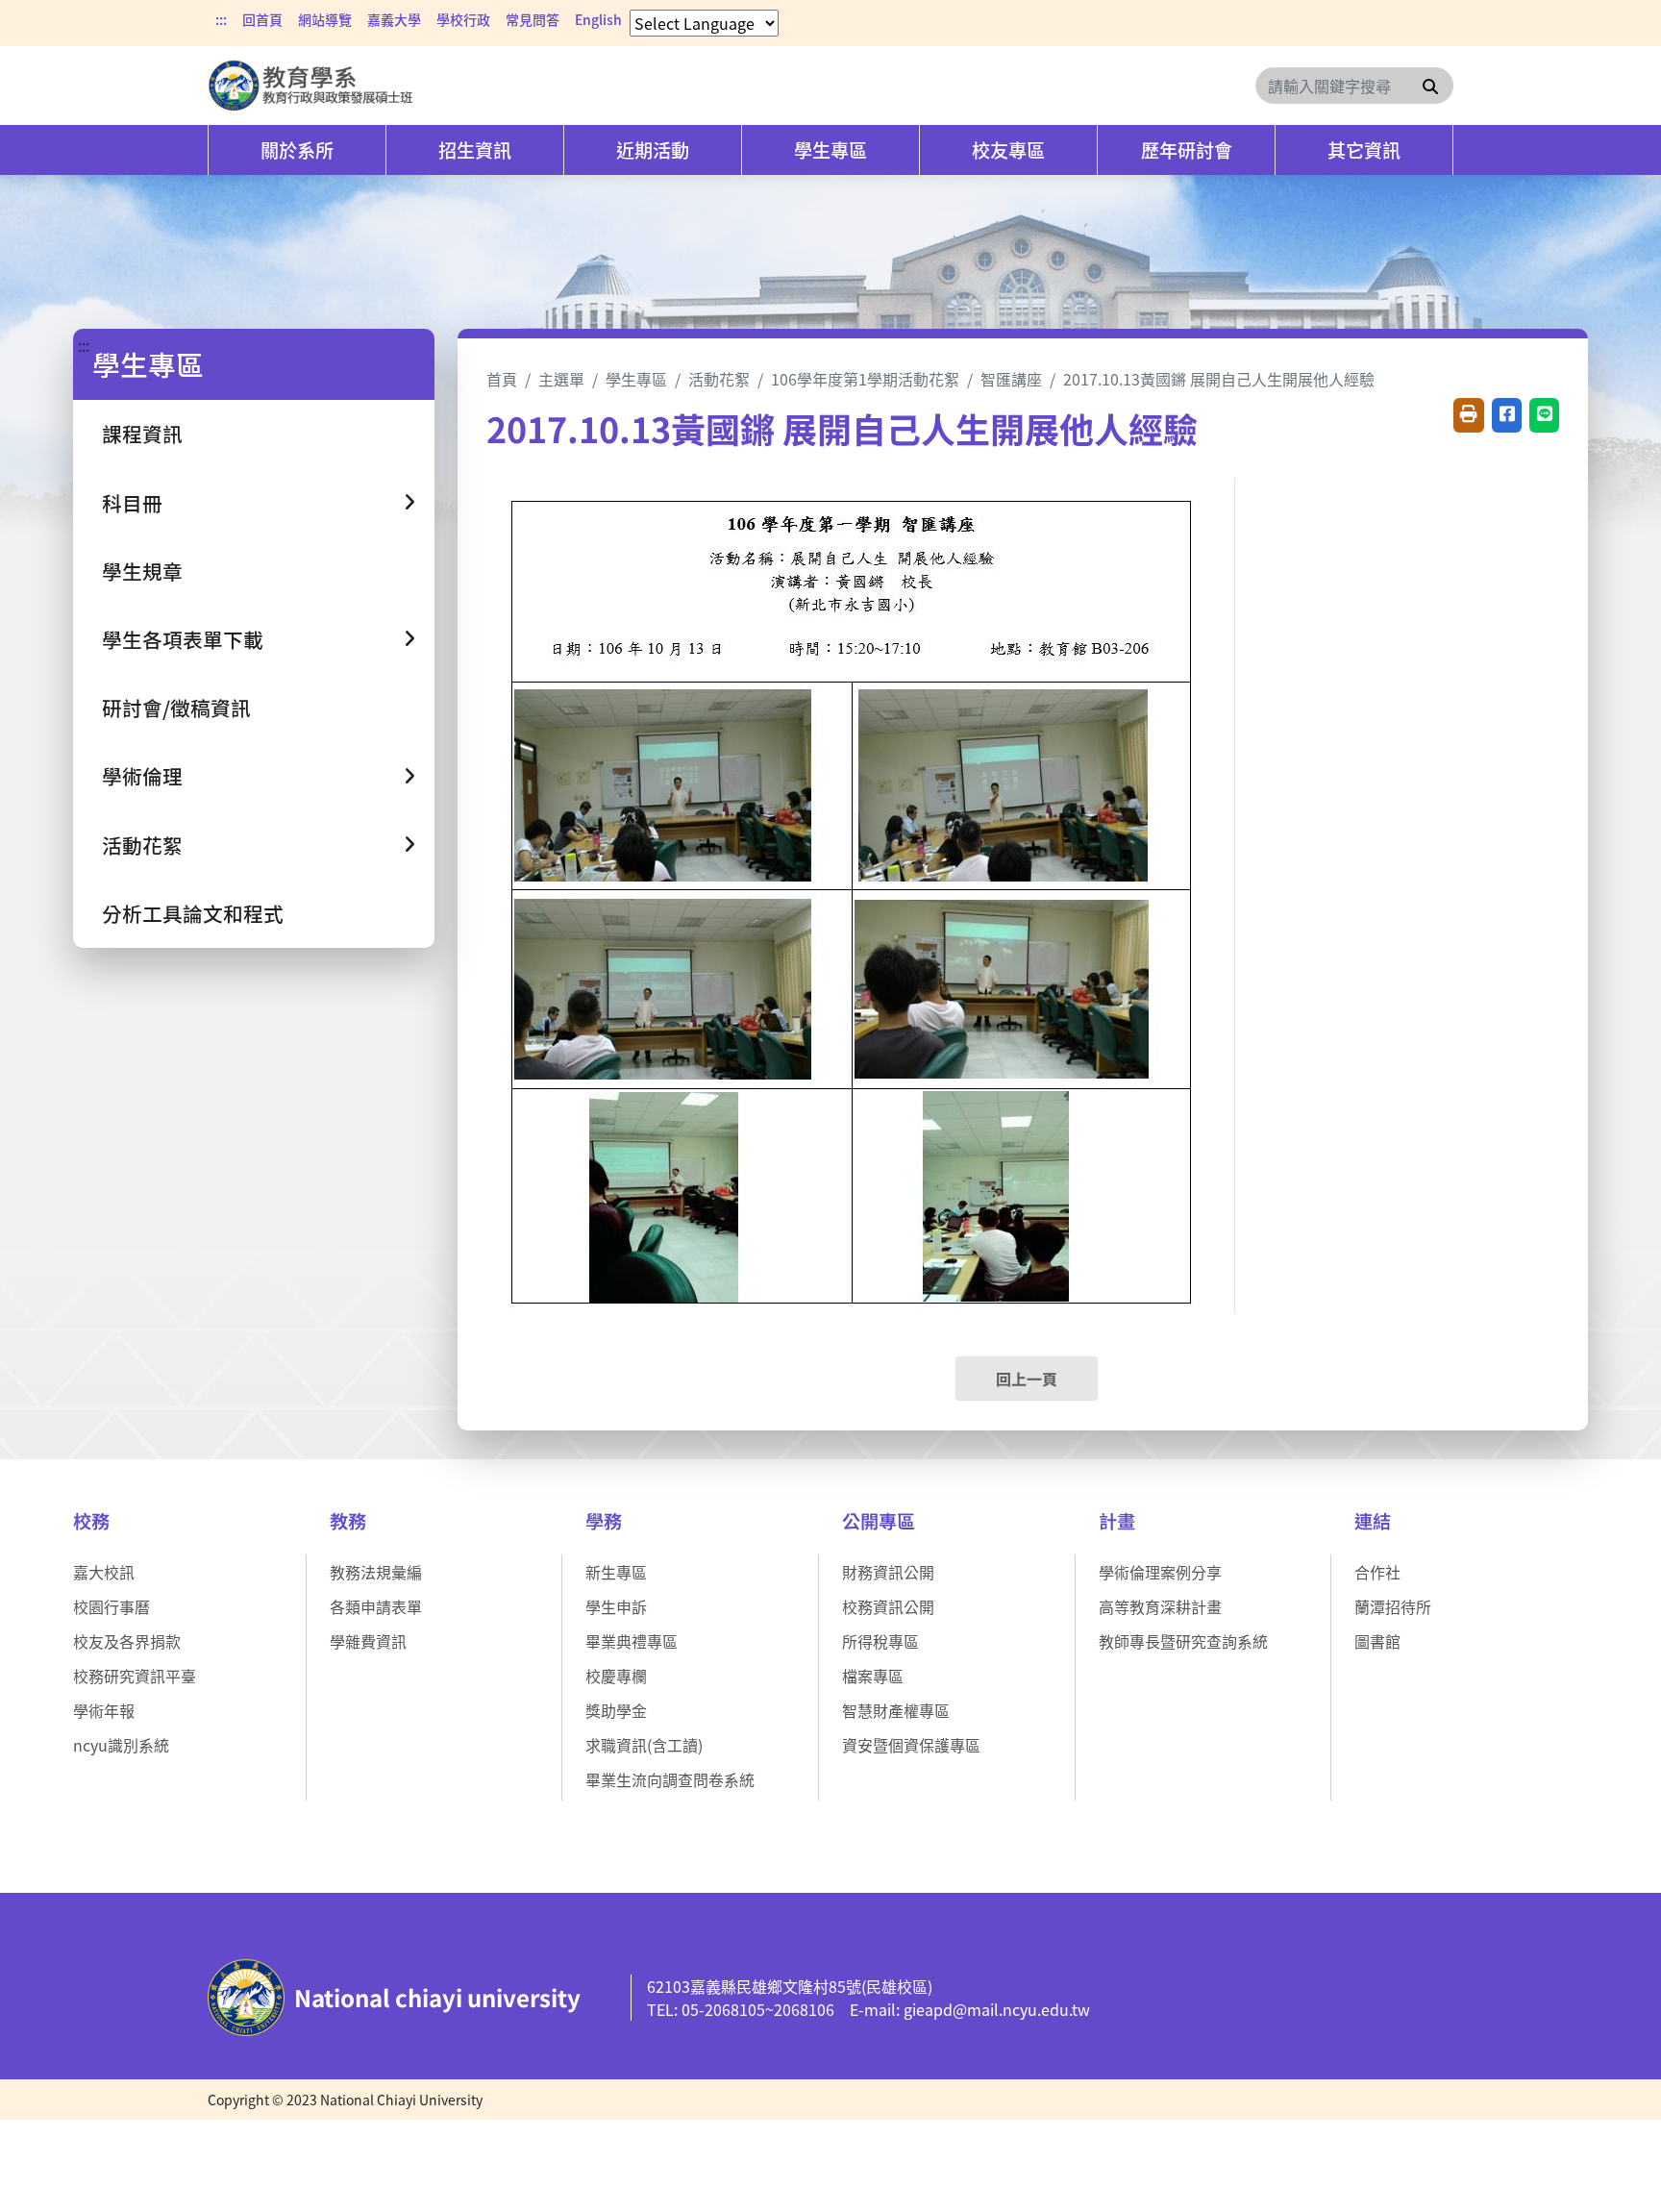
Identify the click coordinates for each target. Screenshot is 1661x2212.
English (598, 19)
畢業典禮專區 (632, 1641)
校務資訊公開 (888, 1606)
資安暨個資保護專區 (911, 1745)
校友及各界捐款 (127, 1641)
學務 (604, 1521)
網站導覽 (325, 19)
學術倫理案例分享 (1160, 1572)
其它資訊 (1364, 150)
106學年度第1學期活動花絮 (865, 379)
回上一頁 (1027, 1379)
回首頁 (262, 19)
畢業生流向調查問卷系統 (670, 1779)
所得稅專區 (880, 1641)
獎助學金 (616, 1710)
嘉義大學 (394, 19)
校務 (91, 1521)
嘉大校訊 (104, 1572)
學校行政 (463, 19)
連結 (1373, 1521)
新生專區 (616, 1572)
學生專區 (830, 150)
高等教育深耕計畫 (1160, 1606)
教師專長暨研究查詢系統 (1183, 1641)
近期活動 (653, 150)
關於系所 (297, 150)
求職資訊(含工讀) (644, 1745)
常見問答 (533, 19)
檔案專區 (873, 1676)
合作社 (1377, 1572)
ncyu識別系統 (121, 1745)
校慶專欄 (616, 1676)
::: (221, 19)
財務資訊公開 (888, 1572)
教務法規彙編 (376, 1572)
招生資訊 (475, 150)
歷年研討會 (1187, 150)
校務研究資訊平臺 (135, 1676)
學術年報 (104, 1710)
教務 (348, 1521)
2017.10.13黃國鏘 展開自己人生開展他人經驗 (1219, 379)
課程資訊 (142, 434)
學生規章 (142, 571)
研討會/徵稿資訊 (176, 708)
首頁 (502, 379)
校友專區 (1008, 150)
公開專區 (879, 1521)
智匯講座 (1011, 379)
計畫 (1117, 1521)
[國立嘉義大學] (311, 86)
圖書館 (1377, 1641)
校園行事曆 (112, 1606)
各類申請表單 (376, 1606)
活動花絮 (719, 379)
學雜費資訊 (368, 1641)
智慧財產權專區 (896, 1710)
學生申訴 (616, 1606)
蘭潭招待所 (1393, 1606)
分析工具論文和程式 (193, 913)
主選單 (561, 379)
